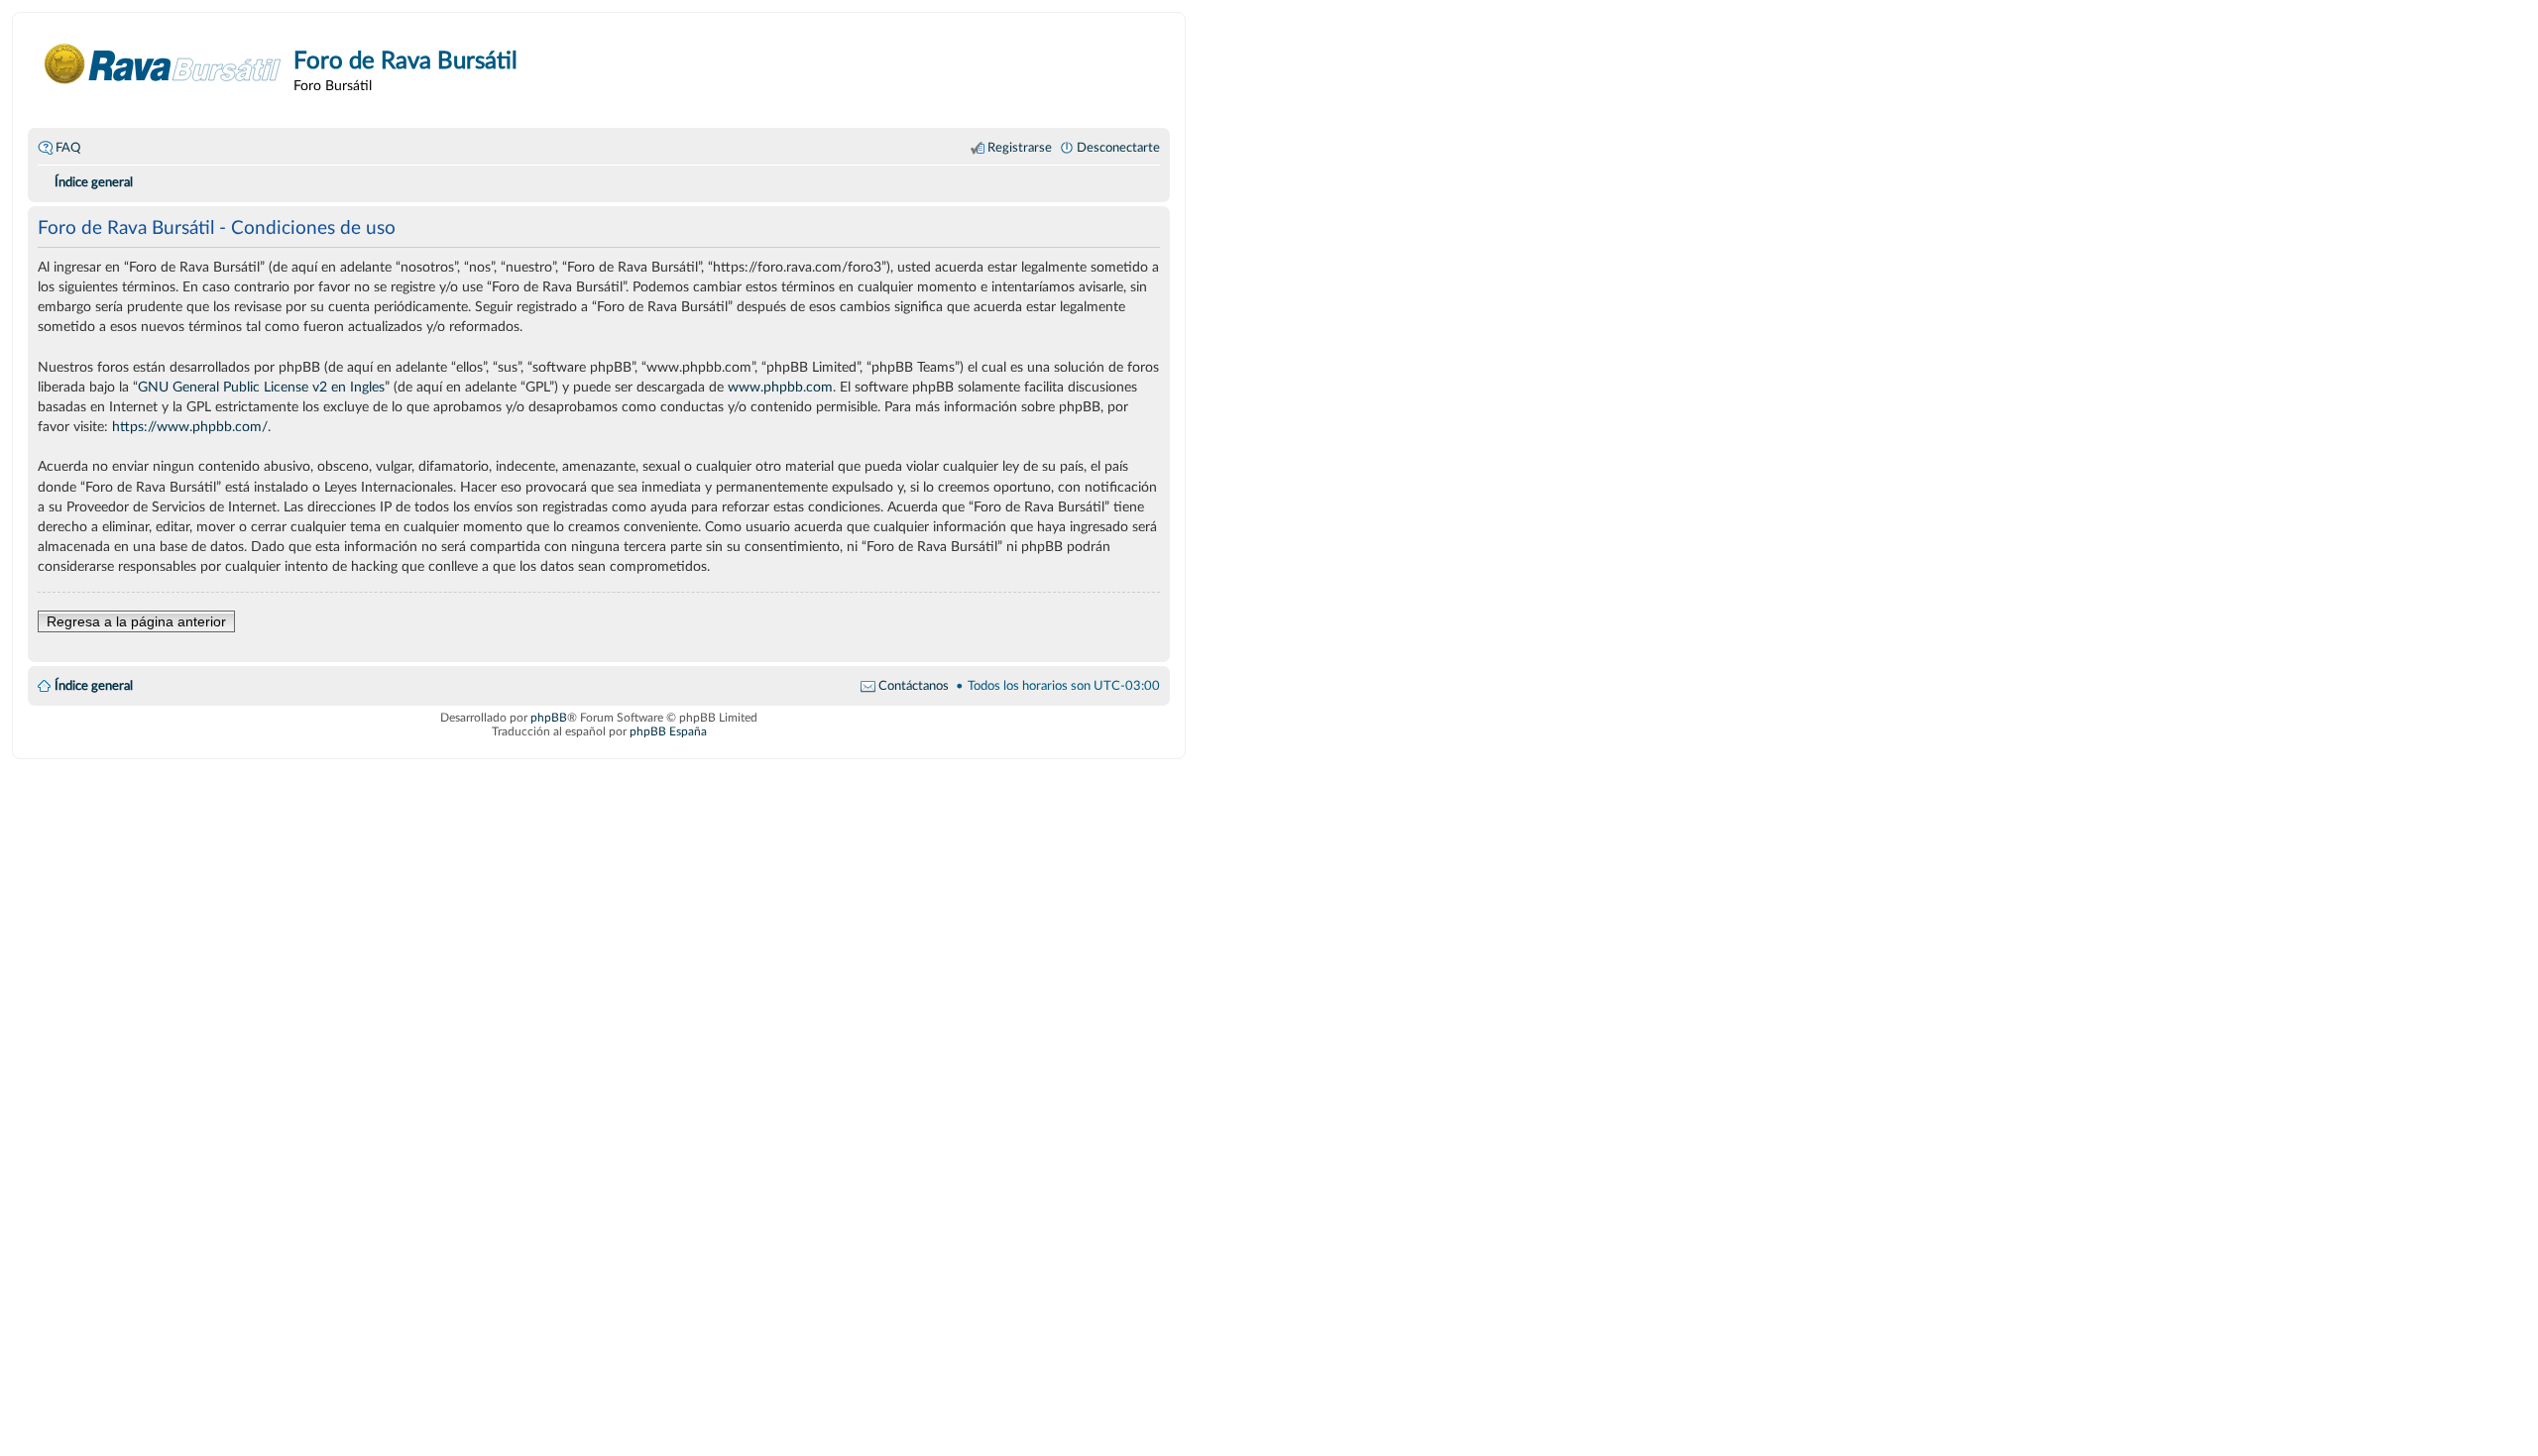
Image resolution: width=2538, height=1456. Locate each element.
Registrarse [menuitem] (1020, 148)
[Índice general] (163, 64)
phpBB (549, 718)
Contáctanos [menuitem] (914, 686)
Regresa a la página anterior (136, 621)
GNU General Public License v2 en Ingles (261, 387)
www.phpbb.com (780, 387)
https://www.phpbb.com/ (190, 427)
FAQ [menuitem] (68, 148)
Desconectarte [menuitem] (1118, 148)
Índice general (94, 686)
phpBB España (668, 731)
